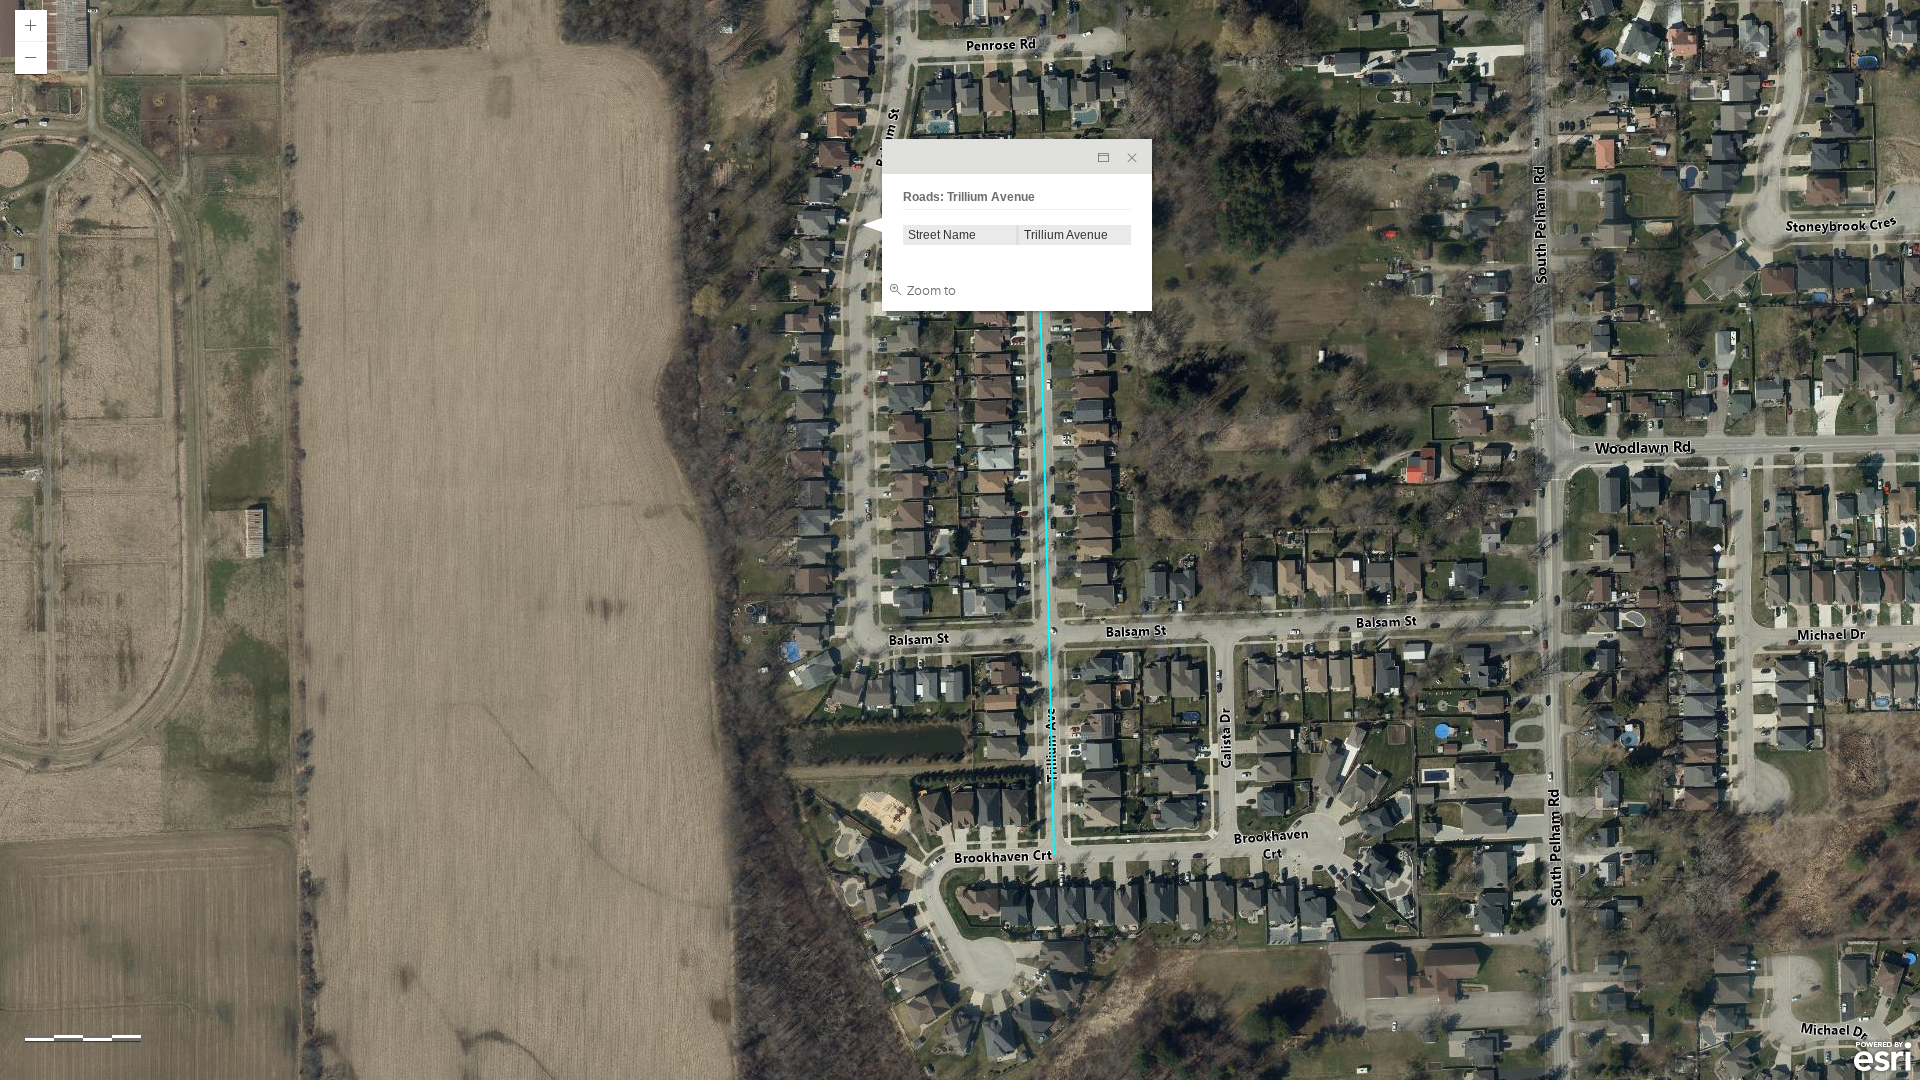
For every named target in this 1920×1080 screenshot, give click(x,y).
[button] (31, 26)
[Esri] (1882, 1057)
